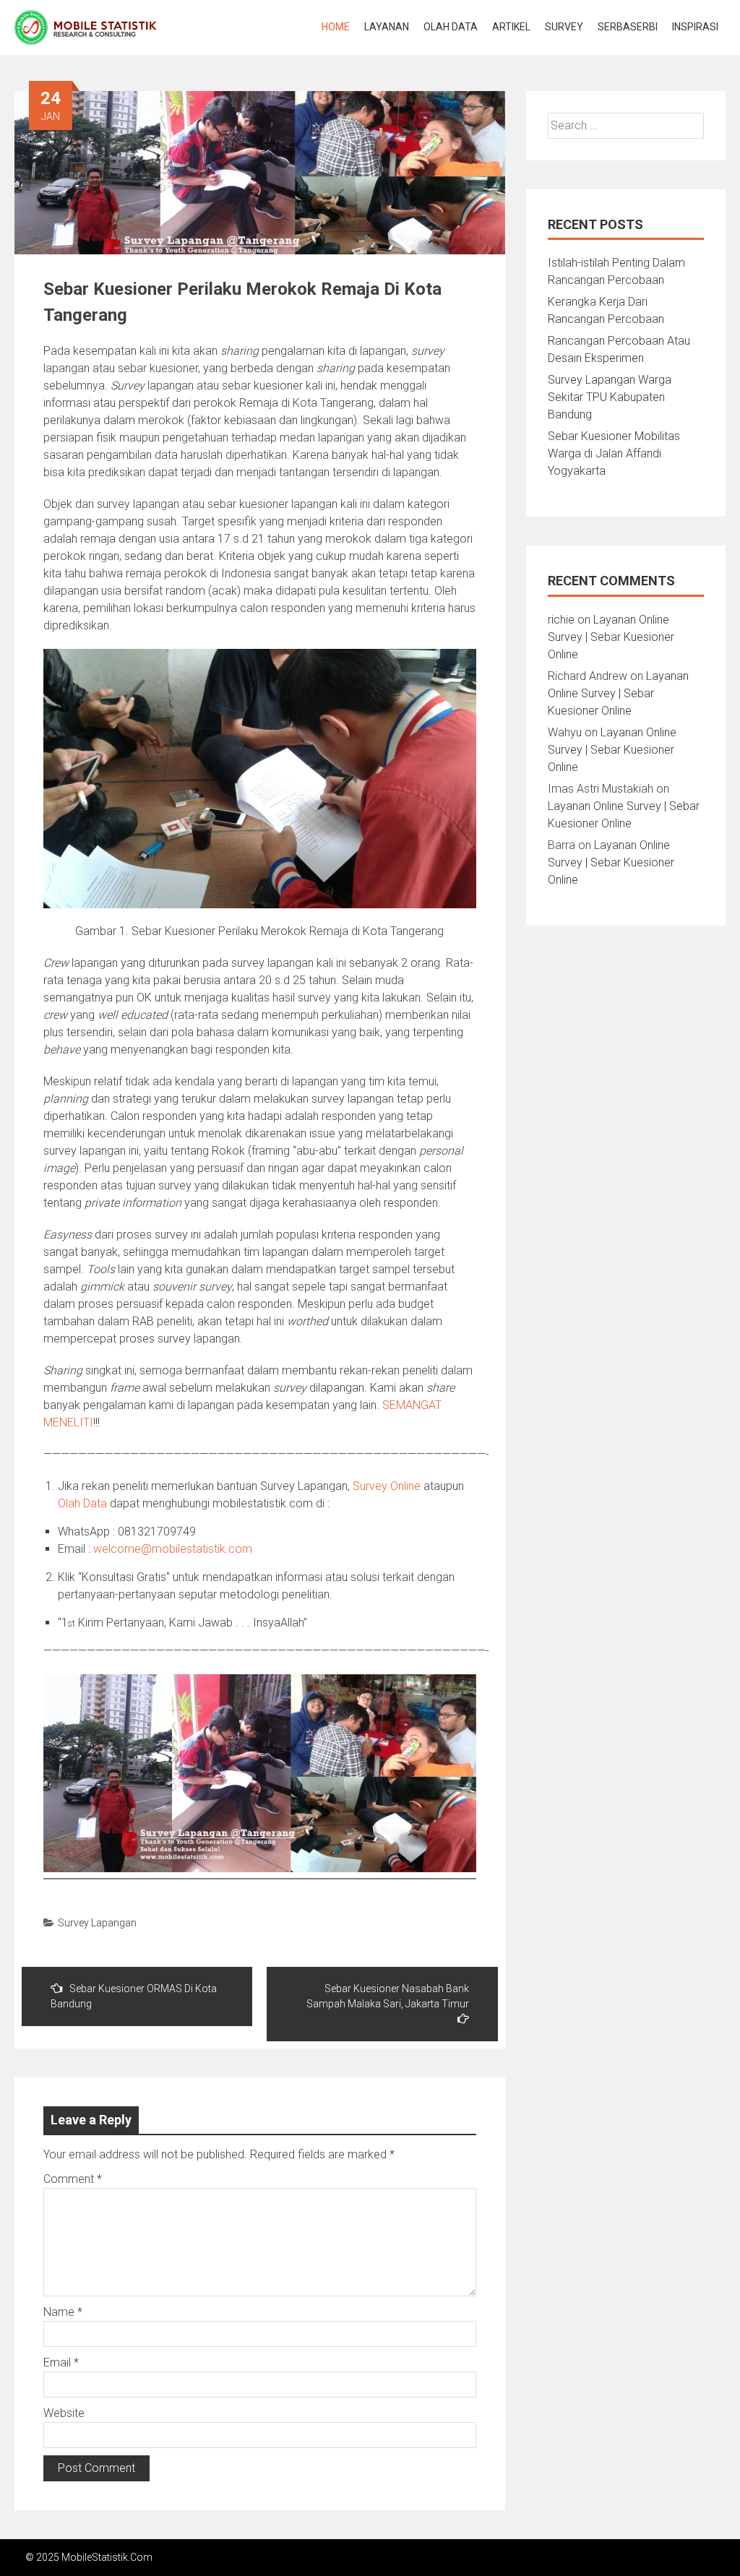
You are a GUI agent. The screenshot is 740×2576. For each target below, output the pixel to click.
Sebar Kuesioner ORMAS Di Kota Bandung (134, 1996)
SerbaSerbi (628, 27)
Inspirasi (695, 27)
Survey (564, 27)
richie (561, 620)
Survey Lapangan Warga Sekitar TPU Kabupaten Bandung (610, 397)
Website (64, 2413)
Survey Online (387, 1486)
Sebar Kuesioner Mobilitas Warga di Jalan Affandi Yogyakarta (614, 453)
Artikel (511, 27)
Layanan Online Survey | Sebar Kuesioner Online (611, 637)
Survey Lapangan (97, 1923)
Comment (73, 2179)
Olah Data (451, 27)
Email (61, 2362)
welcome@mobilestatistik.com (173, 1549)
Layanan (387, 27)
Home (336, 27)
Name (63, 2312)
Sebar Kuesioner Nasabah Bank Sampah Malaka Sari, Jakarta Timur (388, 1996)
